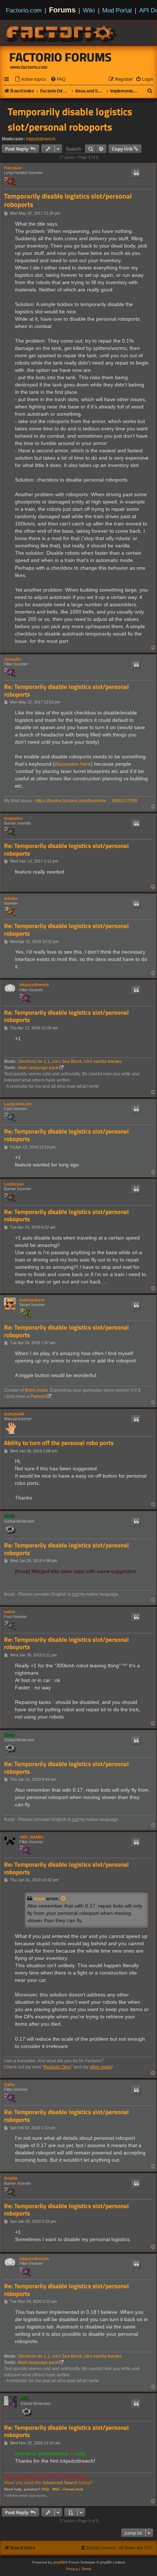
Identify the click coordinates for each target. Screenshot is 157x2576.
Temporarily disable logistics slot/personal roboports (70, 119)
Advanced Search (60, 2483)
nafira (9, 1612)
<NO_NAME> (32, 1837)
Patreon (38, 1396)
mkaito (11, 898)
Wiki (89, 10)
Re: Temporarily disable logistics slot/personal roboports (66, 691)
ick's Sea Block (67, 1061)
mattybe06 (14, 1414)
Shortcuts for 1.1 (34, 1061)
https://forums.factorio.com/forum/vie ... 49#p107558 (86, 801)
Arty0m (11, 2178)
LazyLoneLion (18, 1104)
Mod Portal (117, 10)
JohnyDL (13, 659)
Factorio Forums (61, 57)
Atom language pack (38, 1068)
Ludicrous (14, 1184)
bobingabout (32, 1300)
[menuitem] (30, 80)
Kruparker (14, 818)
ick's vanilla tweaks (103, 1061)
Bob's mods (36, 1390)
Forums (62, 10)
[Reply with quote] (136, 173)
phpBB (59, 2562)
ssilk (25, 2398)
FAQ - (46, 2489)
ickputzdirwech (41, 139)
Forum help (73, 2489)
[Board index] (62, 33)
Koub (9, 1516)
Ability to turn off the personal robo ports (59, 1443)
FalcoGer (13, 168)
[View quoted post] (64, 1899)
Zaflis (9, 2085)
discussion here (73, 764)
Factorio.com (24, 10)
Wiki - (57, 2489)
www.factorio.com (29, 67)
